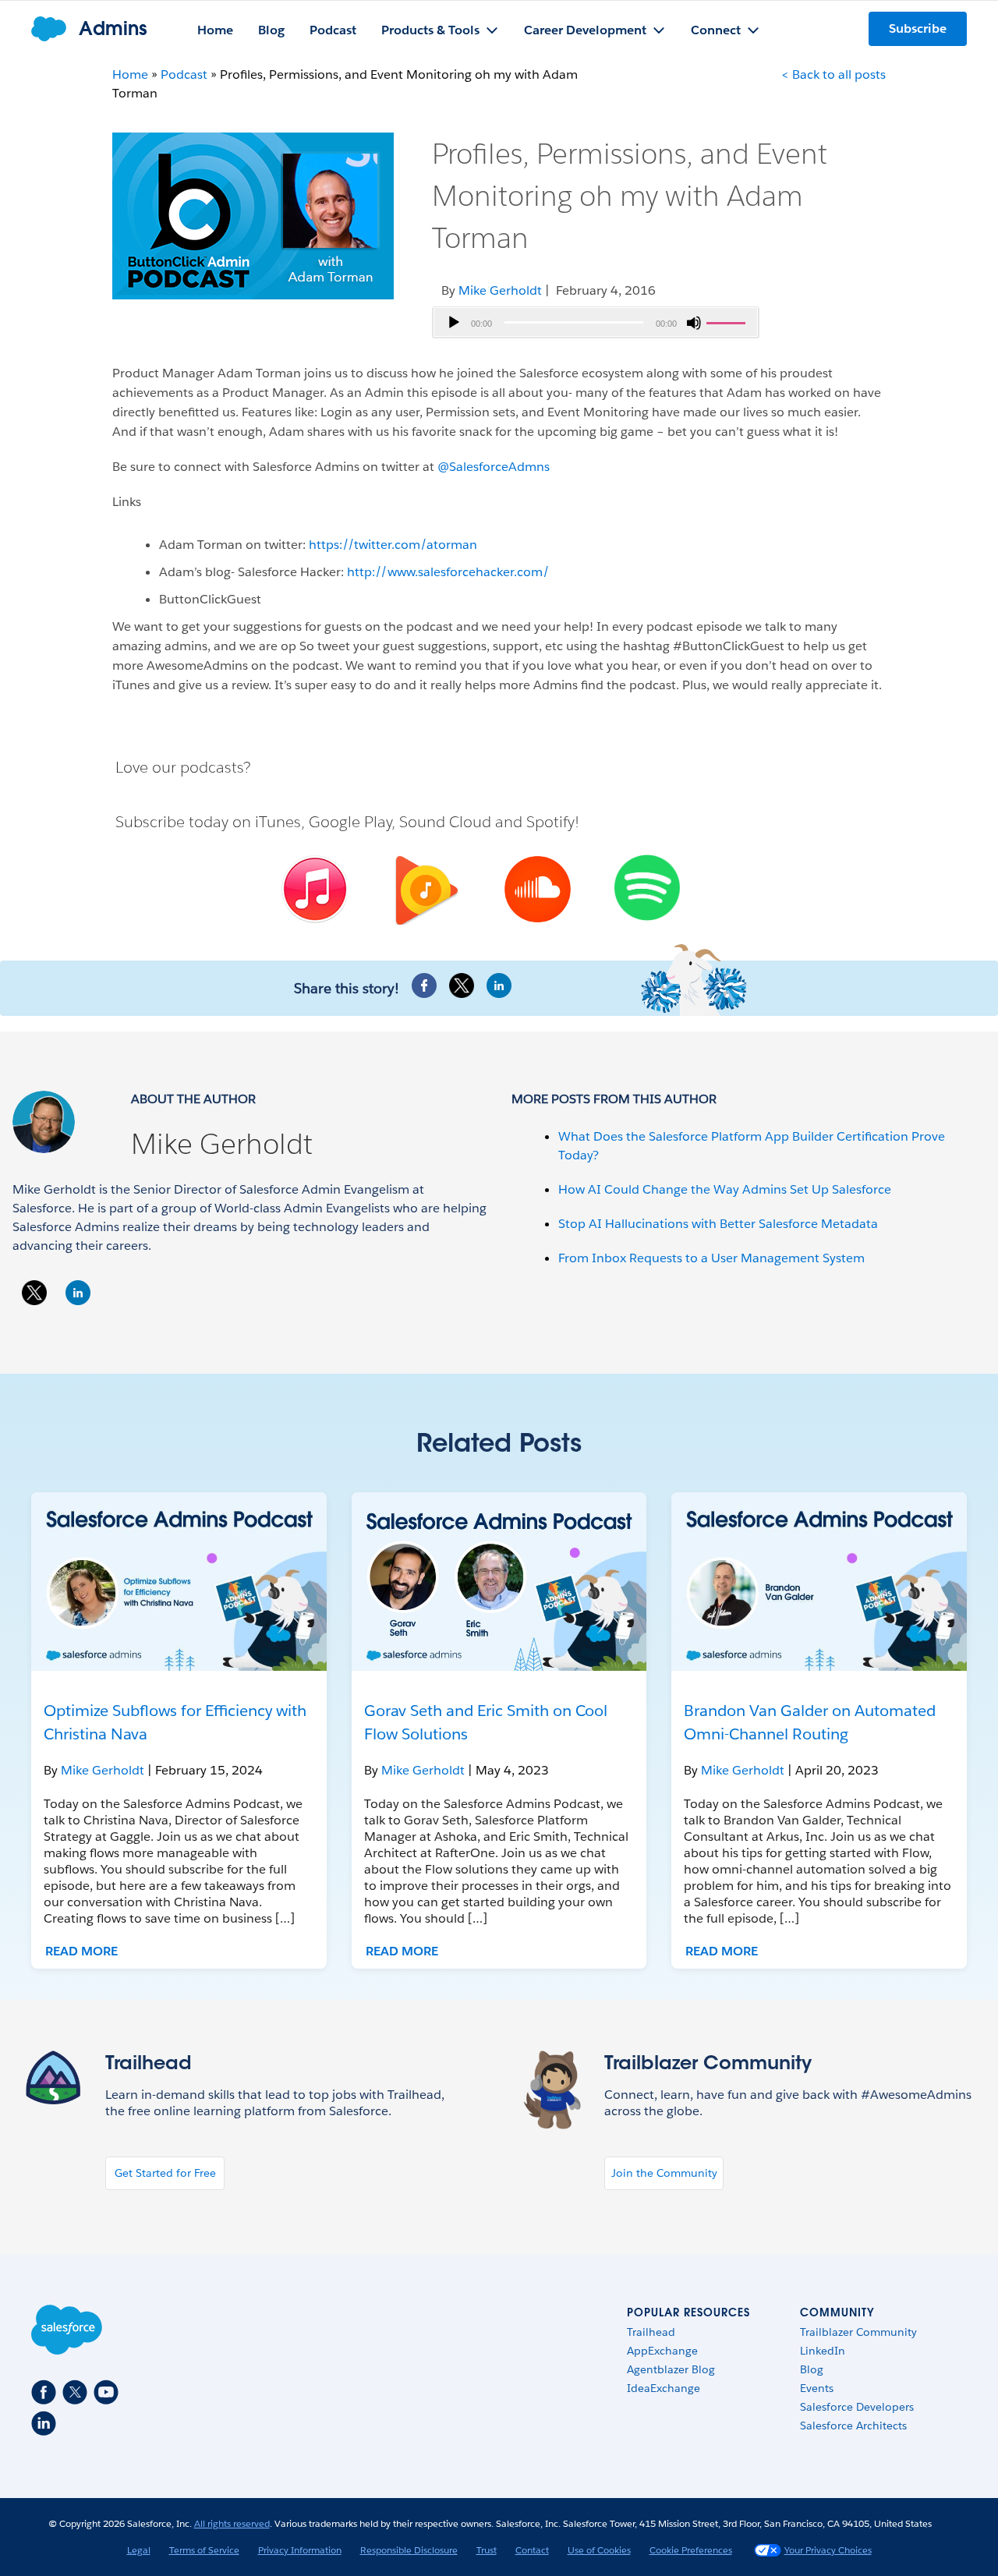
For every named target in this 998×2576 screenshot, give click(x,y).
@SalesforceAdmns (494, 467)
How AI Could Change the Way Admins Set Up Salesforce (725, 1189)
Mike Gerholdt (222, 1144)
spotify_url (648, 888)
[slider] (728, 321)
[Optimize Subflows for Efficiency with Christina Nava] (179, 1582)
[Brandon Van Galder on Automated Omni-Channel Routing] (819, 1582)
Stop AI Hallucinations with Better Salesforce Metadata (718, 1224)
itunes (312, 890)
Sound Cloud (445, 822)
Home (130, 74)
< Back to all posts (833, 74)
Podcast (184, 74)
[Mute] (694, 323)
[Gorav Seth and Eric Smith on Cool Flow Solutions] (499, 1582)
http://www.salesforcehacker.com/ (450, 572)
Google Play (350, 822)
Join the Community (664, 2173)
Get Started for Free (165, 2173)
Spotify (550, 822)
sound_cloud (536, 891)
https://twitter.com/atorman (393, 545)
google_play (424, 892)
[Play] (454, 323)
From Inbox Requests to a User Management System (711, 1258)
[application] (596, 323)
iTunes (278, 822)
